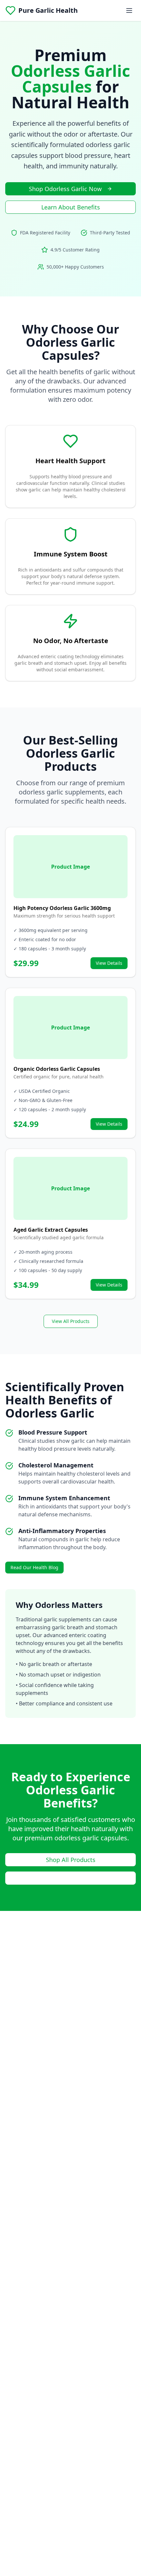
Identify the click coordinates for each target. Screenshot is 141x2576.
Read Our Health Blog (34, 1567)
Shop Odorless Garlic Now (65, 189)
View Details (109, 963)
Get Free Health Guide (71, 1878)
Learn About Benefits (71, 207)
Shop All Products (71, 1860)
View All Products (71, 1321)
